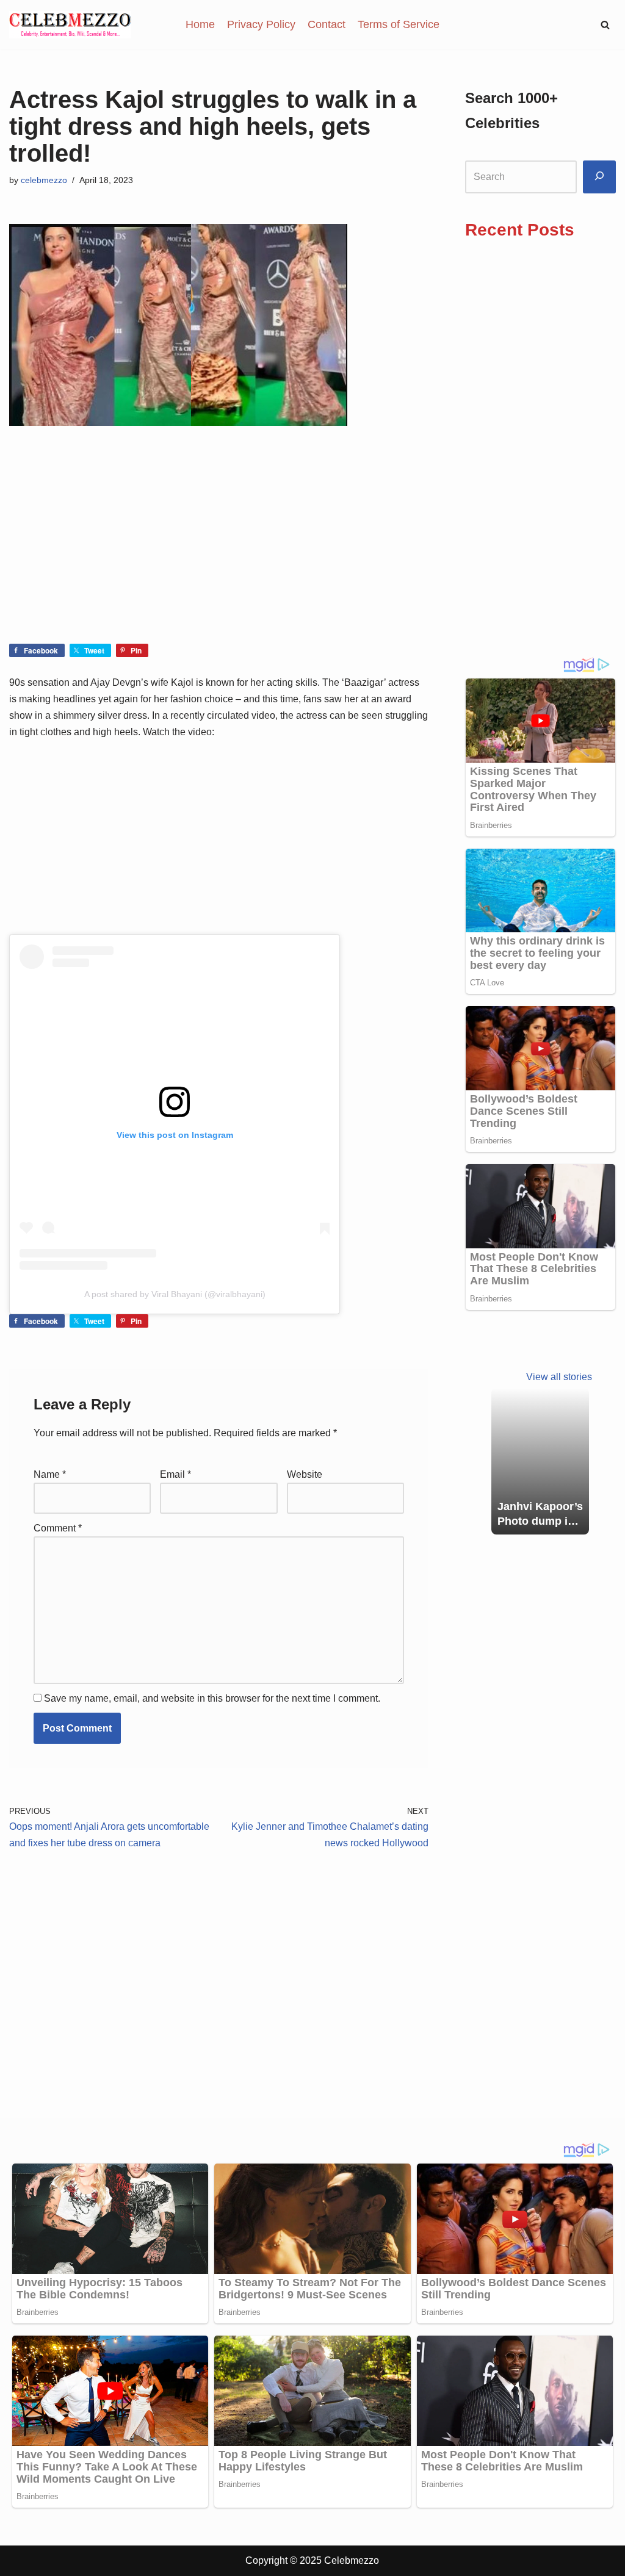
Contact (327, 24)
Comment (58, 1528)
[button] (605, 25)
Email (175, 1474)
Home (200, 24)
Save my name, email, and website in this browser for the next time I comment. (212, 1698)
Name (50, 1474)
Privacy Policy (261, 24)
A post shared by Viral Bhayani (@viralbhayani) (175, 1294)
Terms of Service (399, 24)
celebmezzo (44, 180)
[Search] (599, 177)
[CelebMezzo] (70, 25)
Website (305, 1474)
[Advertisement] (219, 553)
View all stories (559, 1377)
